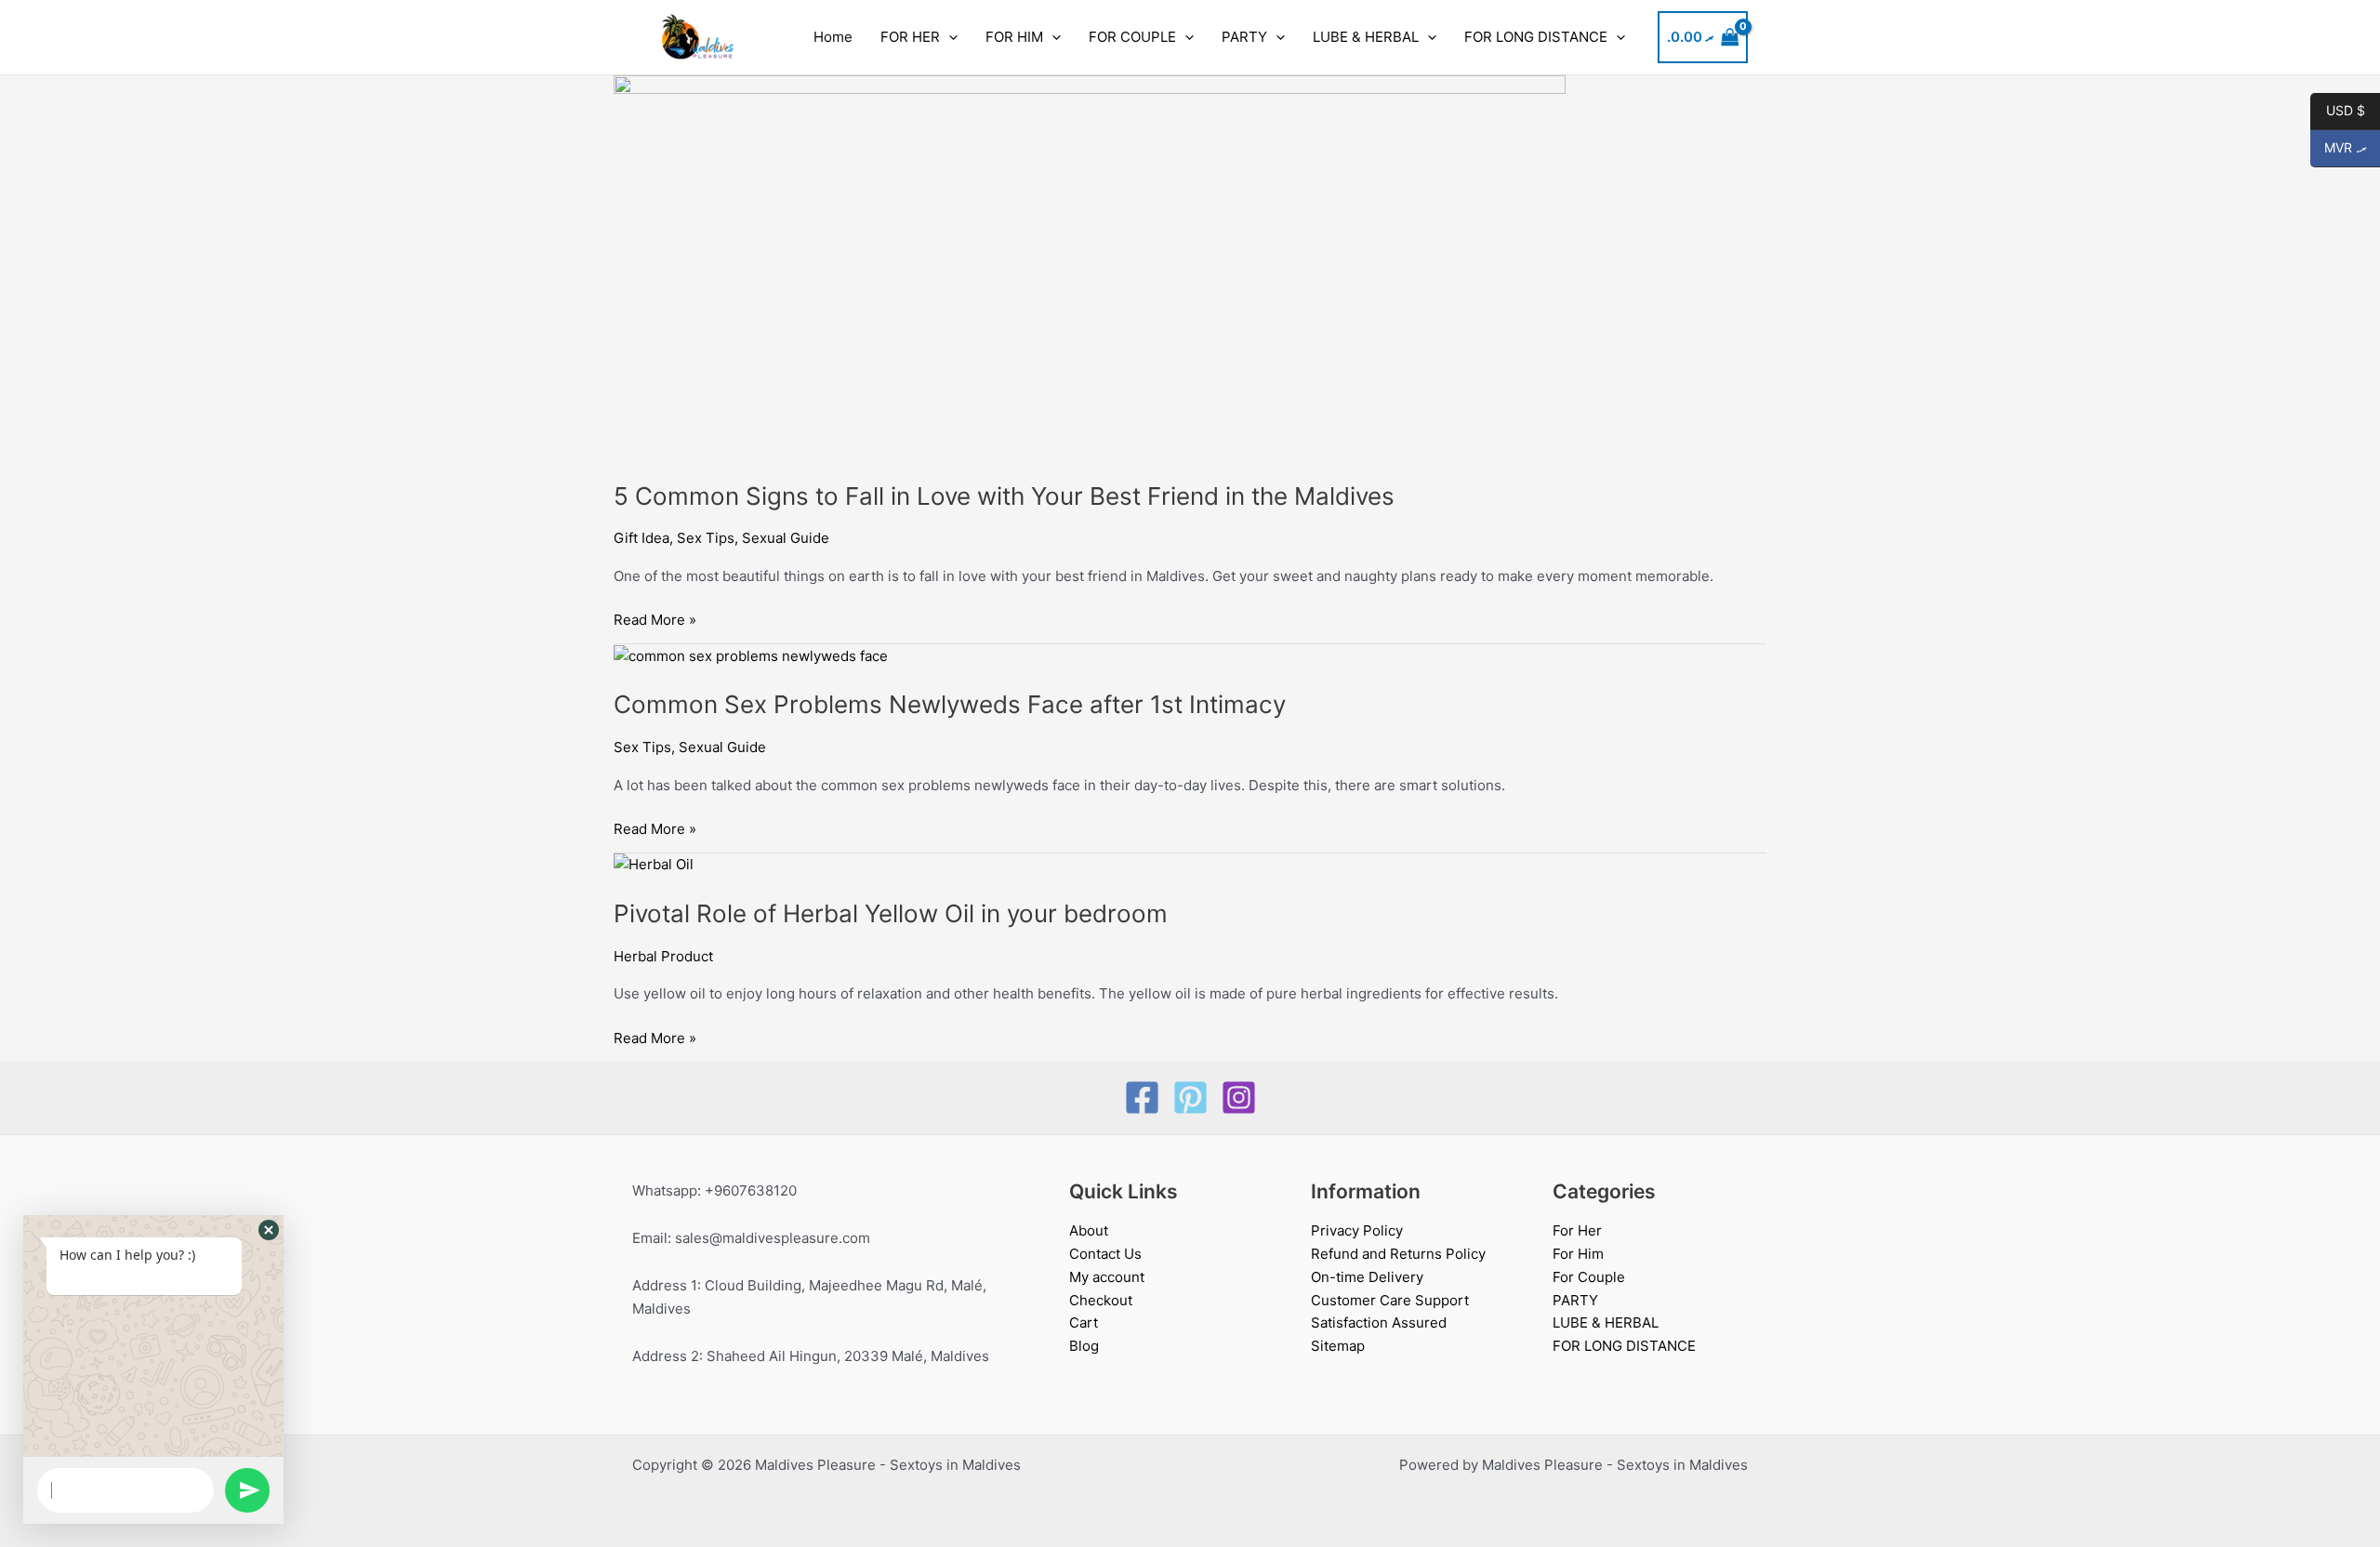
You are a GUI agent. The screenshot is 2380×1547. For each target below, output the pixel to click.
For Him (1578, 1254)
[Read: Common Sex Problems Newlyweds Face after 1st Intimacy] (751, 655)
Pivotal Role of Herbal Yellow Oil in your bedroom (891, 913)
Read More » (655, 619)
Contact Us (1105, 1254)
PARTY (1244, 37)
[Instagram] (1239, 1097)
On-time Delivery (1367, 1277)
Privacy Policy (1357, 1230)
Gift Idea (641, 538)
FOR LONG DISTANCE (1536, 37)
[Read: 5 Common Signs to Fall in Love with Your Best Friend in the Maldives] (1090, 266)
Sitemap (1338, 1346)
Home (833, 37)
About (1089, 1230)
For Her (1577, 1230)
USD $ (2338, 111)
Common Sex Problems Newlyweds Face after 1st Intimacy (950, 704)
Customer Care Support (1390, 1300)
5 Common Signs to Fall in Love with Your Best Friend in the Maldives (1004, 496)
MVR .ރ (2339, 148)
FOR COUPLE (1132, 37)
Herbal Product (663, 956)
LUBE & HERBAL (1366, 37)
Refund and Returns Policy (1398, 1254)
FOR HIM (1014, 37)
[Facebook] (1142, 1097)
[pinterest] (1190, 1097)
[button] (949, 37)
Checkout (1101, 1300)
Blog (1084, 1346)
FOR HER (910, 37)
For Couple (1589, 1277)
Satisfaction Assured (1379, 1322)
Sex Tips (706, 538)
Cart (1084, 1322)
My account (1107, 1277)
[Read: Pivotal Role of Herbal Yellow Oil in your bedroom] (654, 864)
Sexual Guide (786, 538)
